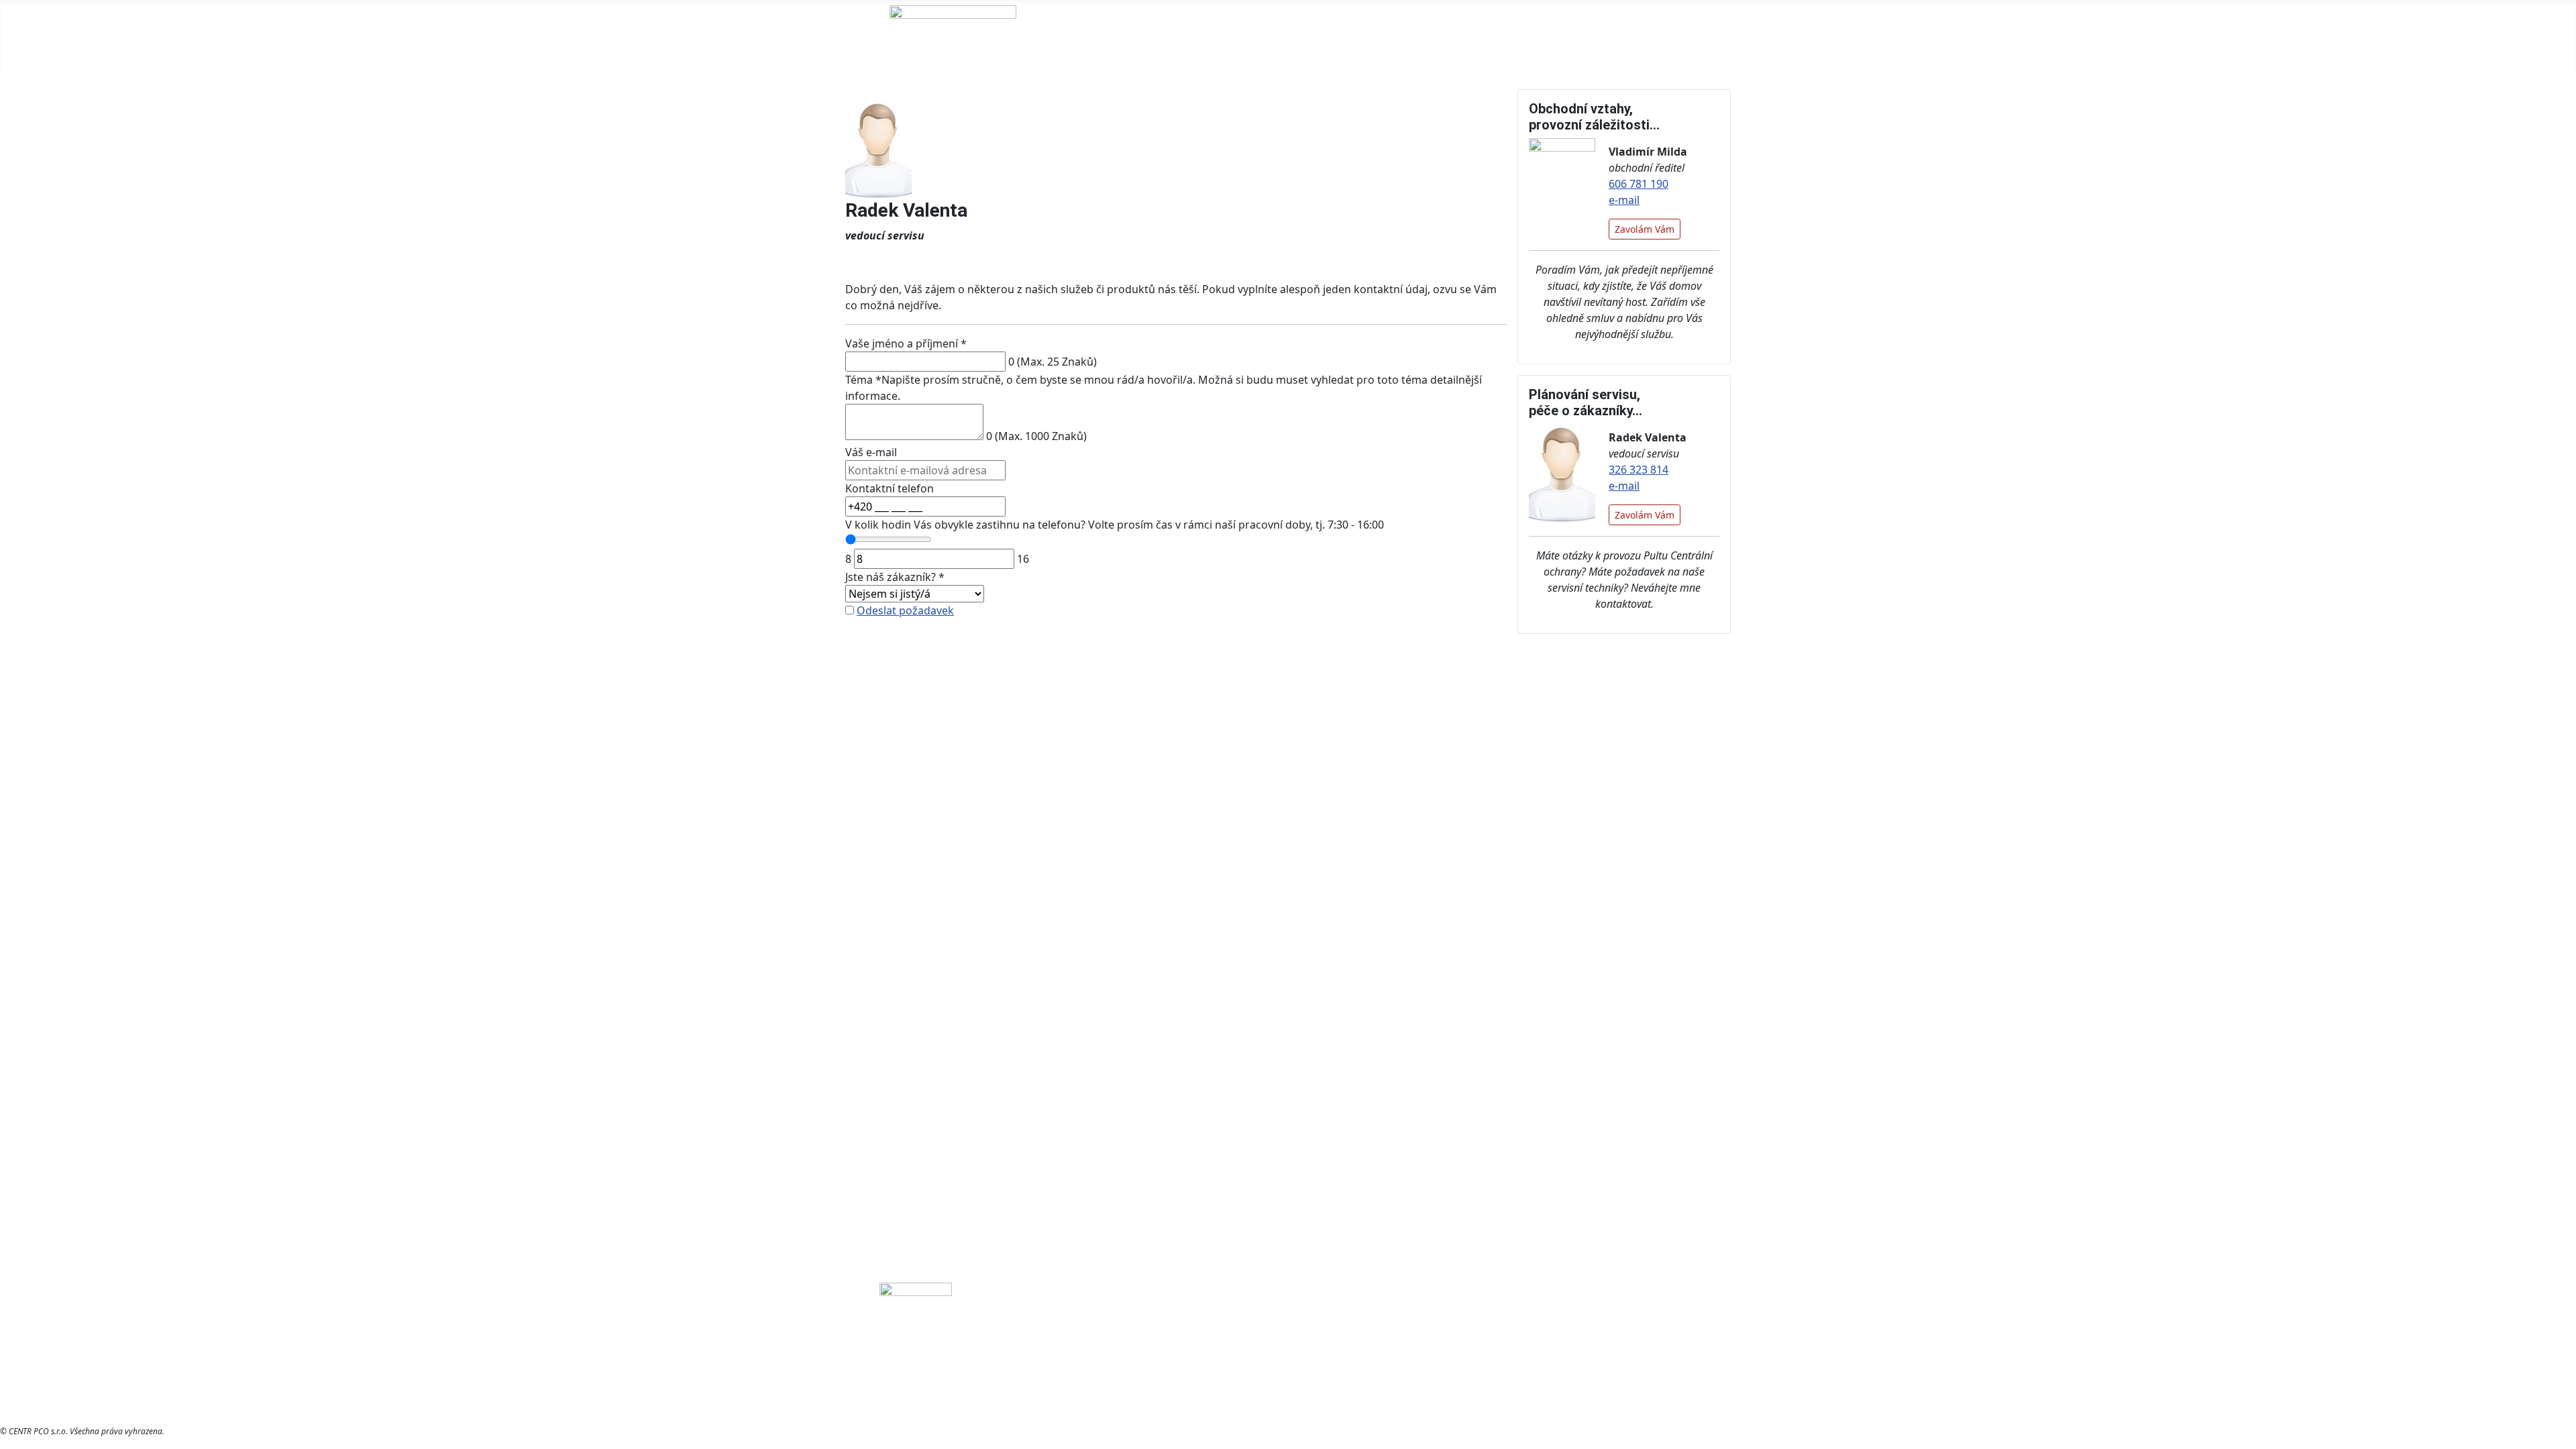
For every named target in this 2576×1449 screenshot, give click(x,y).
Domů (1085, 39)
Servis (1393, 39)
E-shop (1529, 39)
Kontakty (1223, 39)
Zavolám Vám (1645, 229)
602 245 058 (1410, 1334)
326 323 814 (1639, 470)
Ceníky (1451, 39)
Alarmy (1659, 1334)
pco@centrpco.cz (1495, 1334)
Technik (1692, 39)
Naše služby (1303, 39)
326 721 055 (1339, 1334)
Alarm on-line (1610, 39)
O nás (1142, 39)
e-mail (1624, 200)
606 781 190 (1639, 184)
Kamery (1611, 1334)
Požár (1564, 1334)
